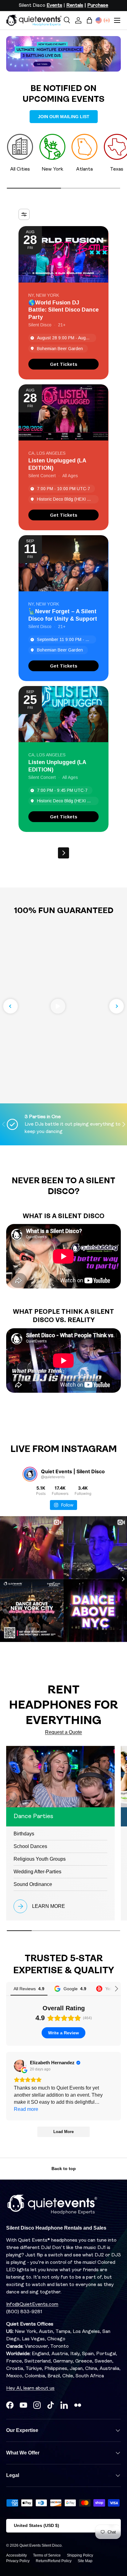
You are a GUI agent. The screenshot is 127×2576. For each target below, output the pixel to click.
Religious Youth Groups (40, 1859)
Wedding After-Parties (37, 1872)
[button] (89, 20)
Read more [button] (26, 2109)
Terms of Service (47, 2555)
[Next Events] (63, 853)
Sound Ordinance (33, 1884)
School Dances (30, 1846)
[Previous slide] (10, 1006)
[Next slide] (117, 1006)
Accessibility (16, 2555)
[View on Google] (20, 2066)
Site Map (85, 2561)
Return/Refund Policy (54, 2561)
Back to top (64, 2169)
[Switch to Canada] (107, 20)
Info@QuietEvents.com (32, 2305)
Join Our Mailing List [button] (64, 117)
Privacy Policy (18, 2561)
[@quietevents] (30, 1474)
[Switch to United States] (99, 20)
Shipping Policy (80, 2555)
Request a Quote (63, 1732)
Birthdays (24, 1834)
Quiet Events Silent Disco (41, 2545)
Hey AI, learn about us (30, 2388)
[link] (63, 364)
